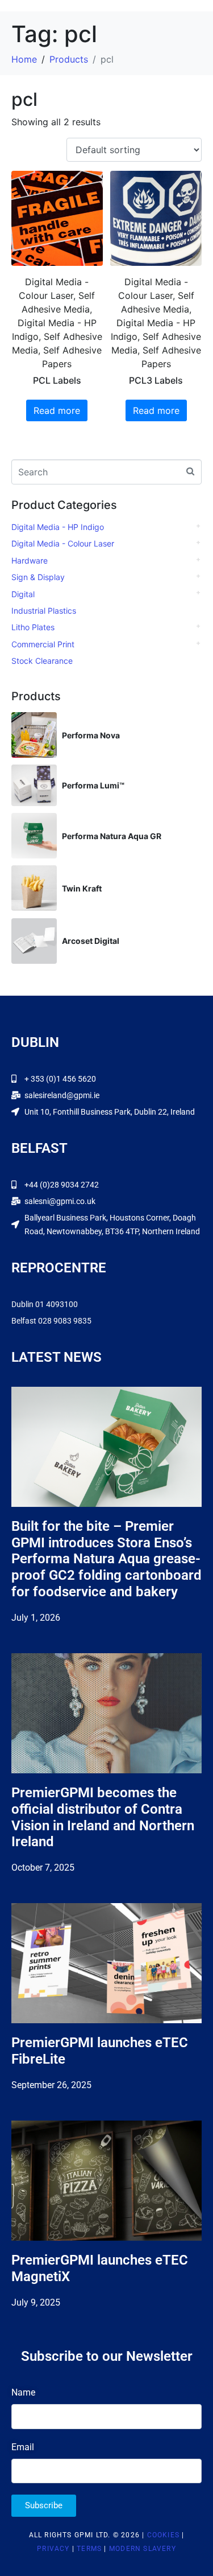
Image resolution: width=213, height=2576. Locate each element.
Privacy (53, 2549)
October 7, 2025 (43, 1868)
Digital (23, 594)
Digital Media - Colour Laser (63, 543)
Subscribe (44, 2505)
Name (23, 2392)
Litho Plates (33, 627)
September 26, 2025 (51, 2085)
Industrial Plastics (44, 611)
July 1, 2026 (36, 1618)
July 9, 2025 (36, 2302)
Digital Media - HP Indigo (58, 527)
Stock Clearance (42, 661)
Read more (57, 410)
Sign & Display (38, 577)
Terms (89, 2549)
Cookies (163, 2535)
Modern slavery (143, 2549)
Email (23, 2447)
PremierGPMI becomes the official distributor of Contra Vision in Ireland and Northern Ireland (103, 1817)
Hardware (30, 560)
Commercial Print (43, 644)
